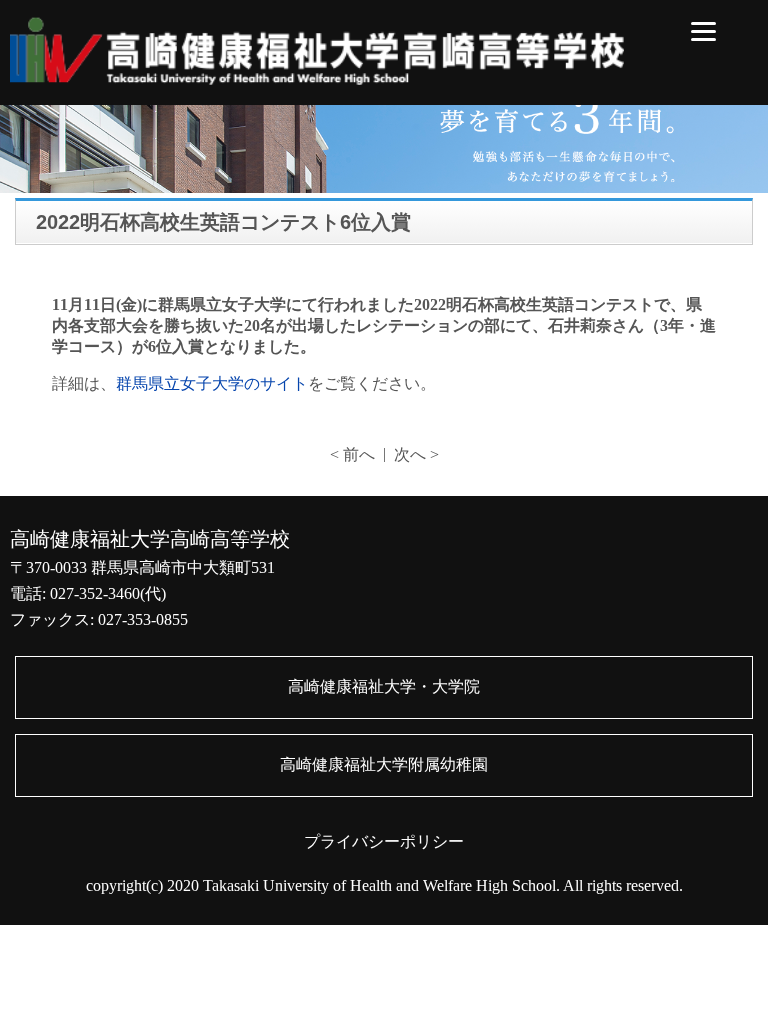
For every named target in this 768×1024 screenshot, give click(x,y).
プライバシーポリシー (384, 841)
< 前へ (352, 454)
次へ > (416, 454)
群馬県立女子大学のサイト (212, 383)
